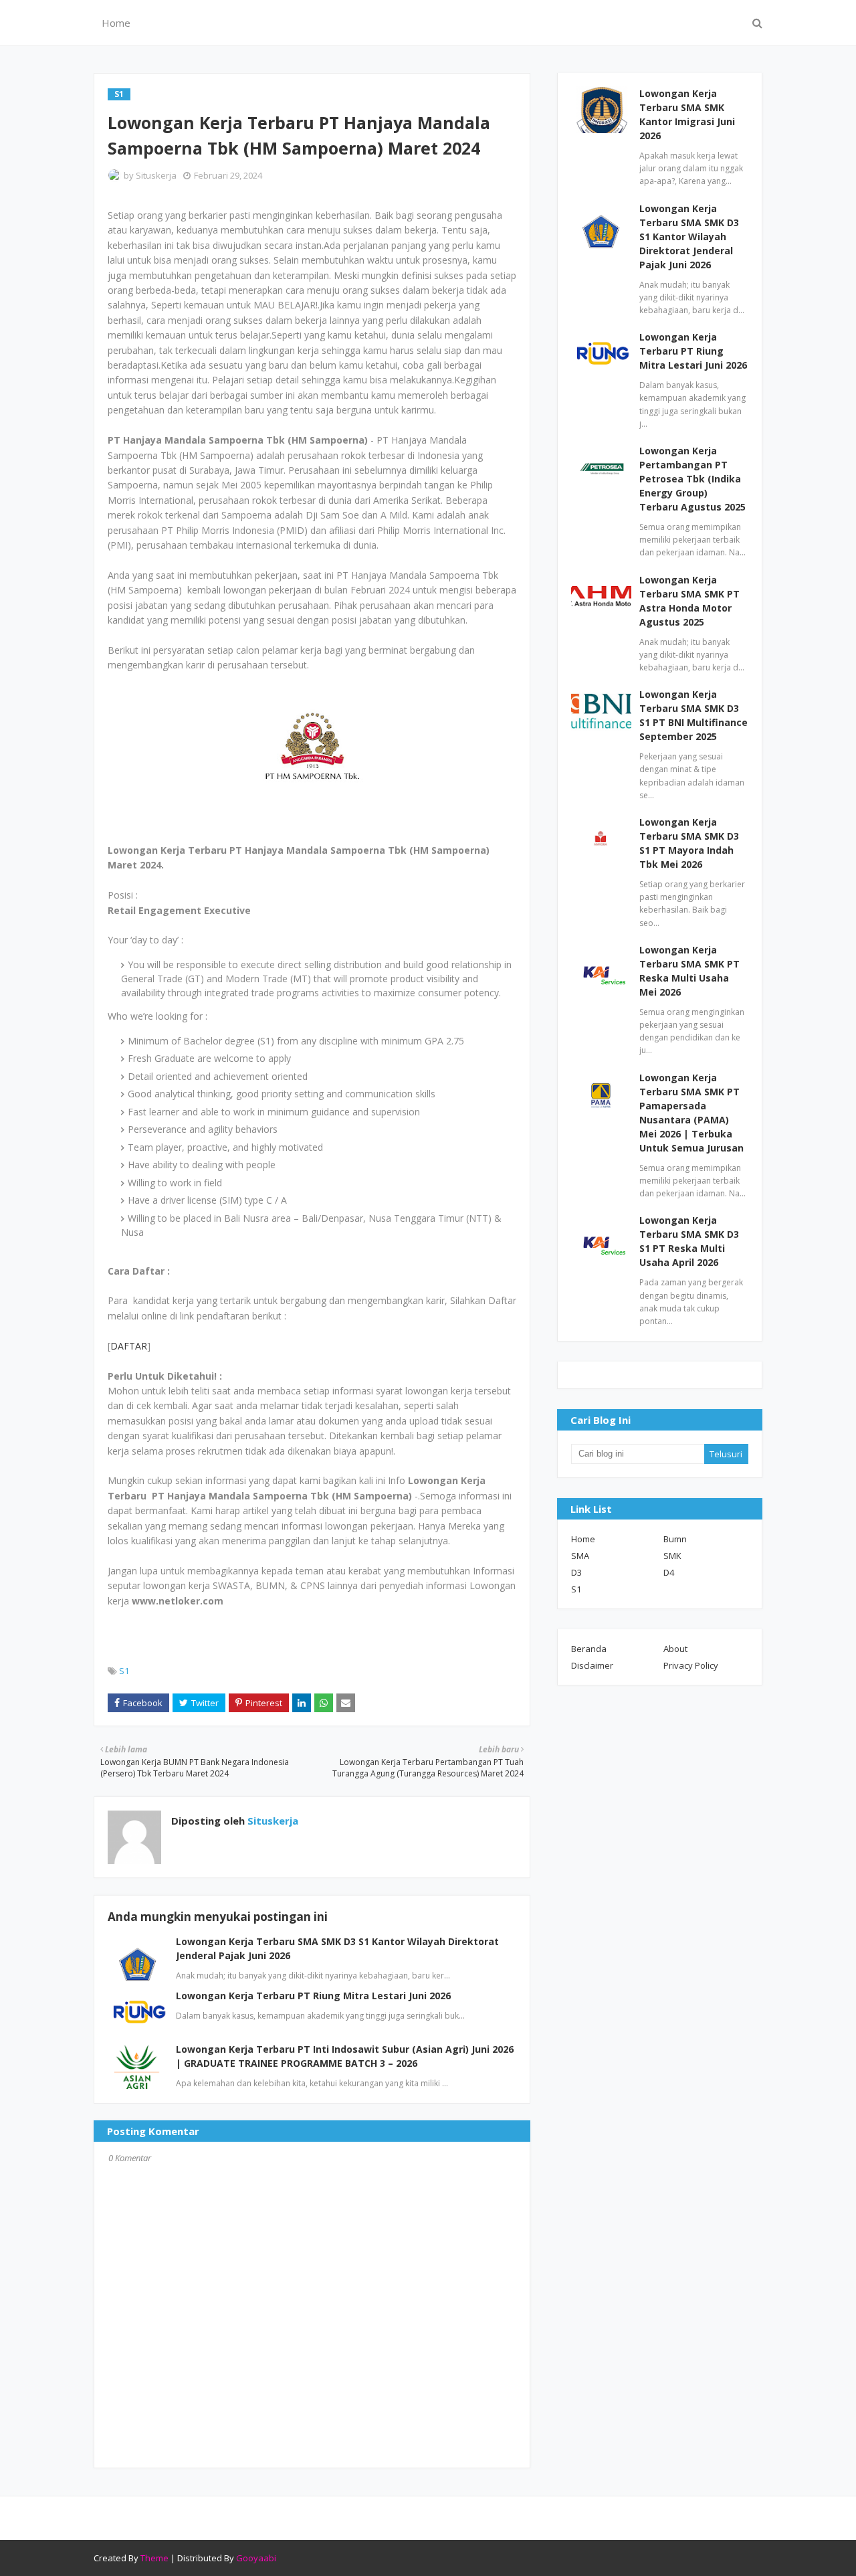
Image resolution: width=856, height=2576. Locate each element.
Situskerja (156, 175)
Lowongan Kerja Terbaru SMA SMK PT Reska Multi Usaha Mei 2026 (689, 971)
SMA (580, 1556)
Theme (154, 2558)
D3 (576, 1572)
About (675, 1649)
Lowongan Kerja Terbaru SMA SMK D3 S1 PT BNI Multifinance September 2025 (693, 715)
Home (583, 1539)
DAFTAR (129, 1346)
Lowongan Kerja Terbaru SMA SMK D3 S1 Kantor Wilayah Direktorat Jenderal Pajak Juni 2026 (689, 237)
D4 (669, 1572)
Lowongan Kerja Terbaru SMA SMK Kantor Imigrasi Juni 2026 (687, 114)
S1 (124, 1671)
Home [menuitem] (116, 23)
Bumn (675, 1539)
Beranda (589, 1649)
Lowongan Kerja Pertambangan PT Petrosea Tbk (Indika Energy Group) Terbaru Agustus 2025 (692, 479)
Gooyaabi (256, 2558)
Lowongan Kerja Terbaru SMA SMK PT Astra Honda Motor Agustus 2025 (689, 601)
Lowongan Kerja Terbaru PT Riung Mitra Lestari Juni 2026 (313, 1996)
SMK (672, 1556)
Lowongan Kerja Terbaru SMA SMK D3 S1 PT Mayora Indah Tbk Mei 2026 (689, 843)
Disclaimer (592, 1665)
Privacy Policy (691, 1665)
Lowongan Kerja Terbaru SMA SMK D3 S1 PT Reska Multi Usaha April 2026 (689, 1241)
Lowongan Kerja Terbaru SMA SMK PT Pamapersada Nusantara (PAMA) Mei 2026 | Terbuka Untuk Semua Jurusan (691, 1113)
